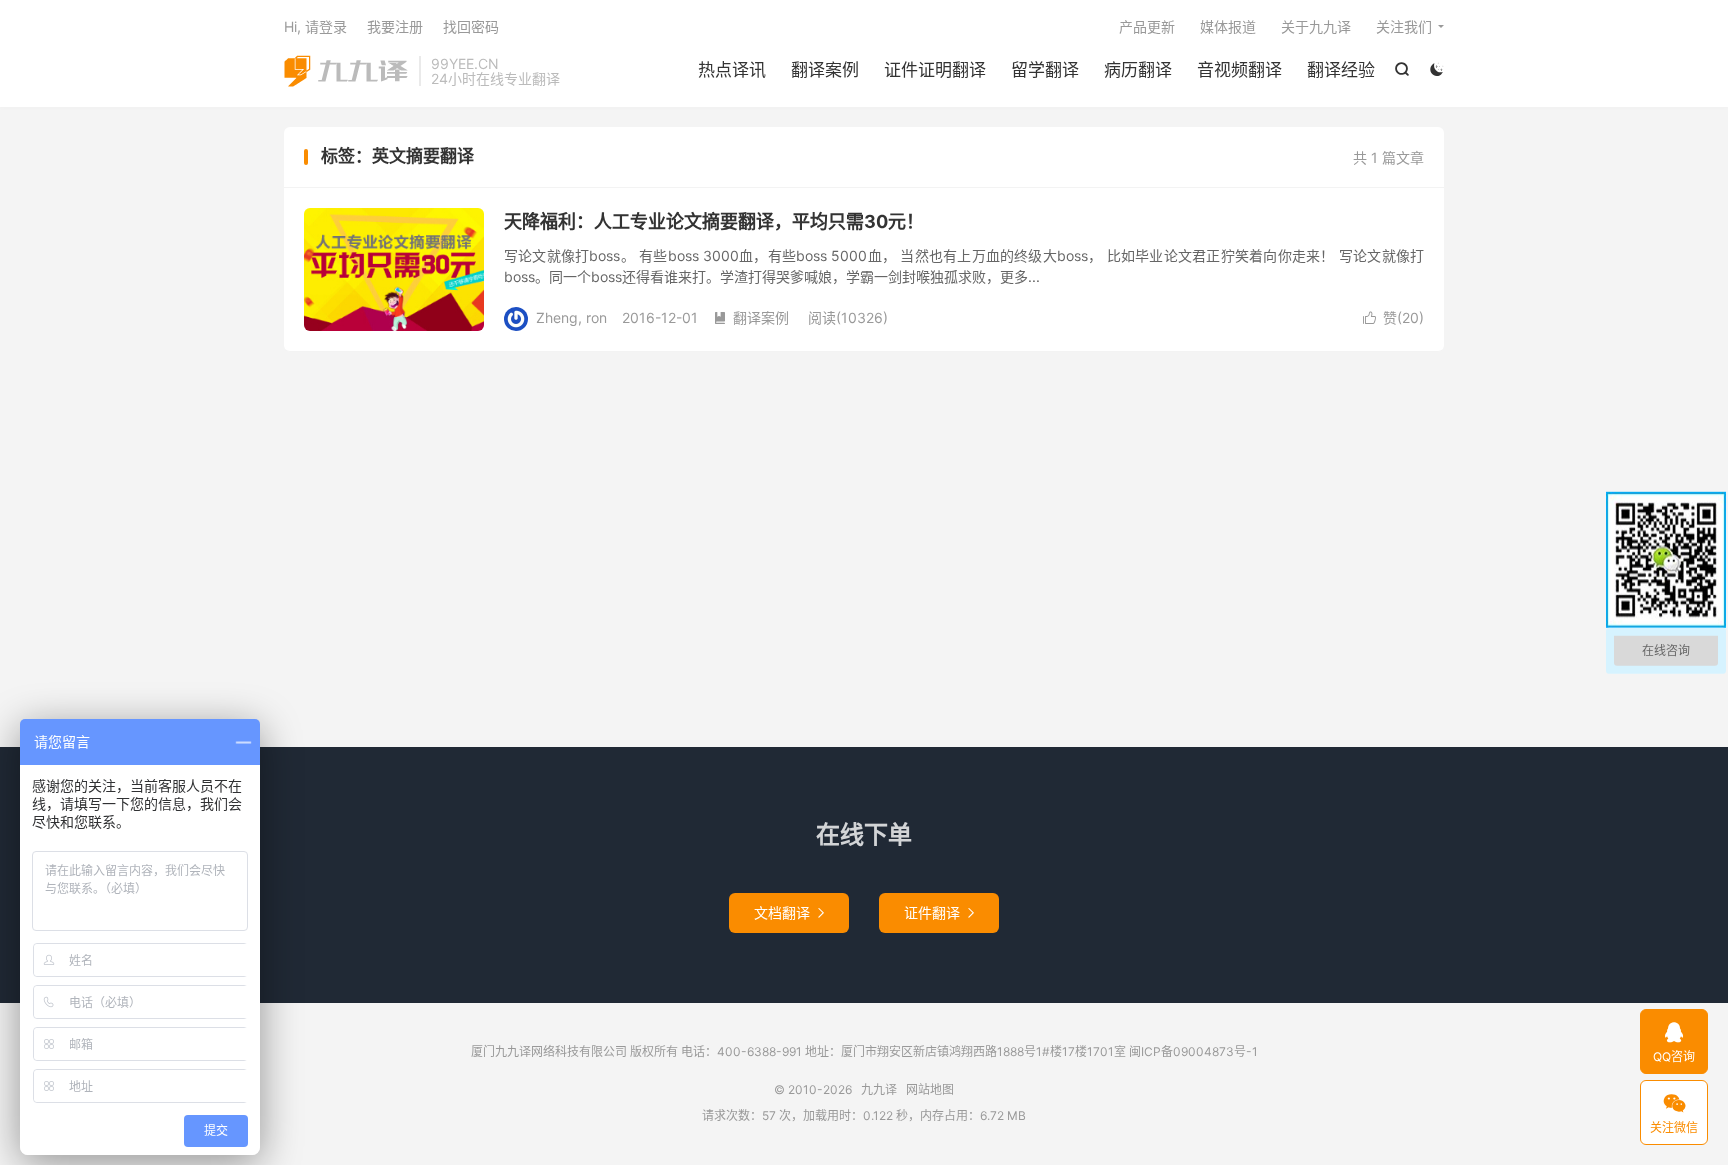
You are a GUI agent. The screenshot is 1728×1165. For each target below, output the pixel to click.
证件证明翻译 (935, 70)
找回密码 (471, 26)
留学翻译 (1045, 70)
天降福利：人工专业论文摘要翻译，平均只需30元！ (714, 221)
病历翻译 (1138, 70)
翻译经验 (1341, 70)
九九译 (346, 71)
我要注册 (395, 26)
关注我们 (1404, 26)
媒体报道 (1228, 26)
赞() (1393, 317)
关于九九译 (1316, 26)
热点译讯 (732, 70)
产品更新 (1147, 26)
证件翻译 (939, 912)
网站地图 (930, 1089)
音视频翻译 (1239, 70)
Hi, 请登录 (315, 26)
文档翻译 (789, 912)
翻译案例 (825, 70)
